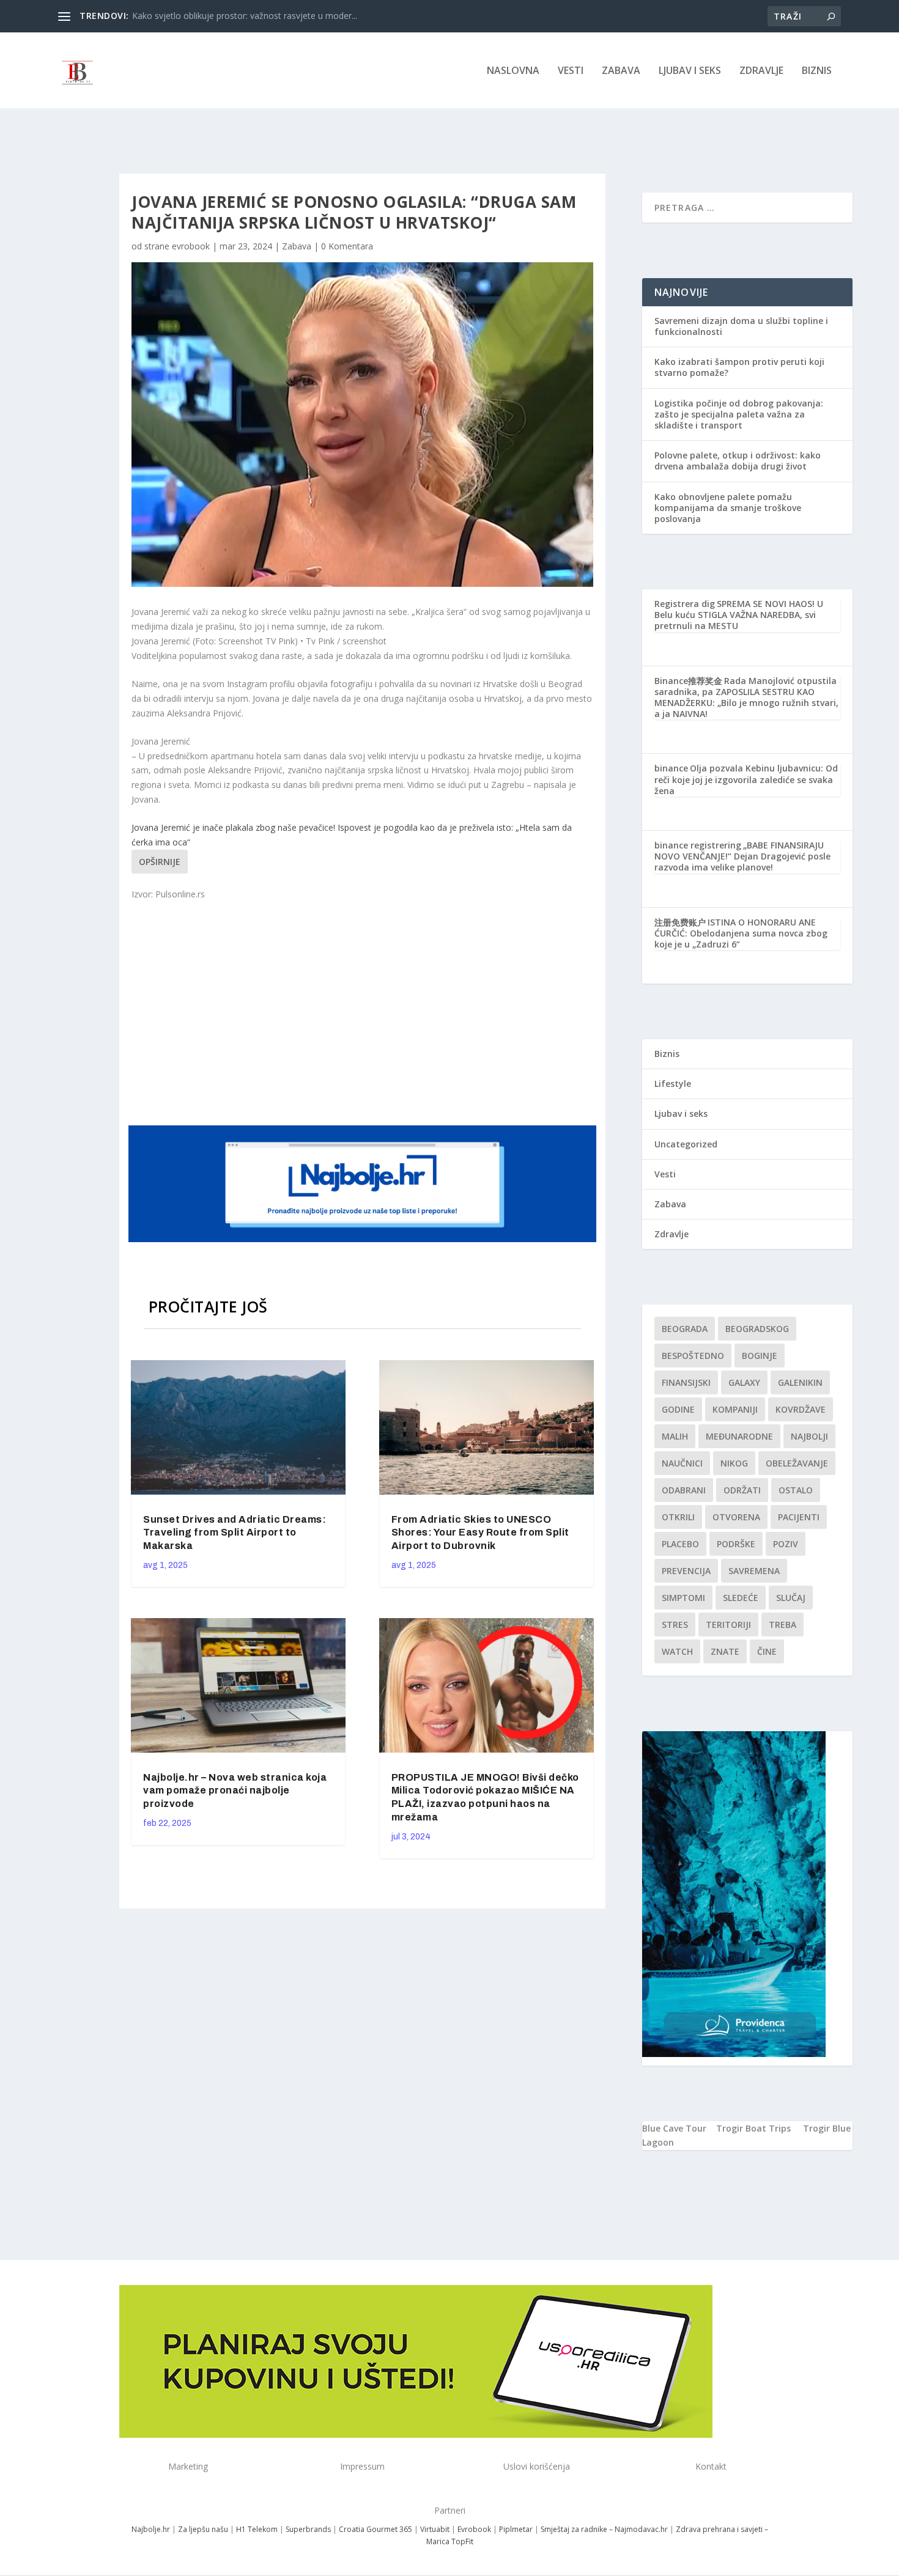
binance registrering (698, 845)
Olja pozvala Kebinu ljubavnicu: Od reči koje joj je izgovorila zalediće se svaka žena (746, 779)
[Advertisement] (364, 1012)
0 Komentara (347, 246)
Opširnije (160, 862)
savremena (754, 1571)
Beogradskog (757, 1329)
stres (675, 1625)
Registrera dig (685, 604)
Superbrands (308, 2529)
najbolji (809, 1436)
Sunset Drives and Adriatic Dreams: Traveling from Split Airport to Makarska (235, 1533)
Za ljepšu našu (203, 2529)
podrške (736, 1544)
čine (767, 1651)
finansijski (686, 1382)
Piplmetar (515, 2529)
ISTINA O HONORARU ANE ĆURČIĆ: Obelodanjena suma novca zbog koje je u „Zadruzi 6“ (741, 933)
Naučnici (682, 1463)
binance (671, 768)
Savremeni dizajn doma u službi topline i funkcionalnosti (741, 326)
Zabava (621, 71)
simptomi (683, 1598)
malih (675, 1436)
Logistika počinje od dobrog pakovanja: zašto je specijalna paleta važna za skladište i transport (739, 414)
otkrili (678, 1517)
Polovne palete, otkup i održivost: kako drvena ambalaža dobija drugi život (738, 461)
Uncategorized (686, 1144)
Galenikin (800, 1382)
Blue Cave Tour (674, 2128)
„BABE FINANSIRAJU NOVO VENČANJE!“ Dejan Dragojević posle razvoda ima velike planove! (742, 856)
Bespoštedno (693, 1356)
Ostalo (796, 1490)
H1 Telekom (257, 2529)
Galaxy (744, 1382)
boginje (760, 1356)
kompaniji (735, 1409)
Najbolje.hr (151, 2529)
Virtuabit (435, 2529)
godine (678, 1409)
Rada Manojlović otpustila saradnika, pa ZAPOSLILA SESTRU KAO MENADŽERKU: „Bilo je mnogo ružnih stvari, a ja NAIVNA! (746, 697)
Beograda (685, 1329)
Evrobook (474, 2529)
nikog (734, 1463)
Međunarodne (739, 1436)
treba (782, 1625)
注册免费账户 (680, 922)
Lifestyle (673, 1084)
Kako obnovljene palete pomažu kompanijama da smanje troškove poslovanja (728, 508)
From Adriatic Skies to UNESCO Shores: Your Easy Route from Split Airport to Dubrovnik (480, 1533)
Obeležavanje (797, 1463)
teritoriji (728, 1625)
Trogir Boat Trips (753, 2128)
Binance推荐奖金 (688, 681)
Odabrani (684, 1490)
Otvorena (736, 1517)
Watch (677, 1651)
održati (742, 1490)
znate (725, 1651)
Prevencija (686, 1571)
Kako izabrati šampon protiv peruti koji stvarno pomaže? (739, 367)
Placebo (680, 1544)
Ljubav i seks (690, 71)
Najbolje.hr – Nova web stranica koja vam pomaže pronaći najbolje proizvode (235, 1791)
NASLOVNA (513, 71)
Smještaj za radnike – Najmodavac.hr (604, 2529)
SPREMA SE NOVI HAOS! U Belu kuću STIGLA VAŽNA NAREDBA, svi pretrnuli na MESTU (739, 615)
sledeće (741, 1598)
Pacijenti (799, 1517)
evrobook (191, 246)
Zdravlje (761, 71)
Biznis (817, 71)
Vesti (571, 71)
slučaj (791, 1598)
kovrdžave (801, 1409)
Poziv (786, 1544)
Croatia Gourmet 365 (376, 2529)
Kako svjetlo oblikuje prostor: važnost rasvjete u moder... (245, 16)
